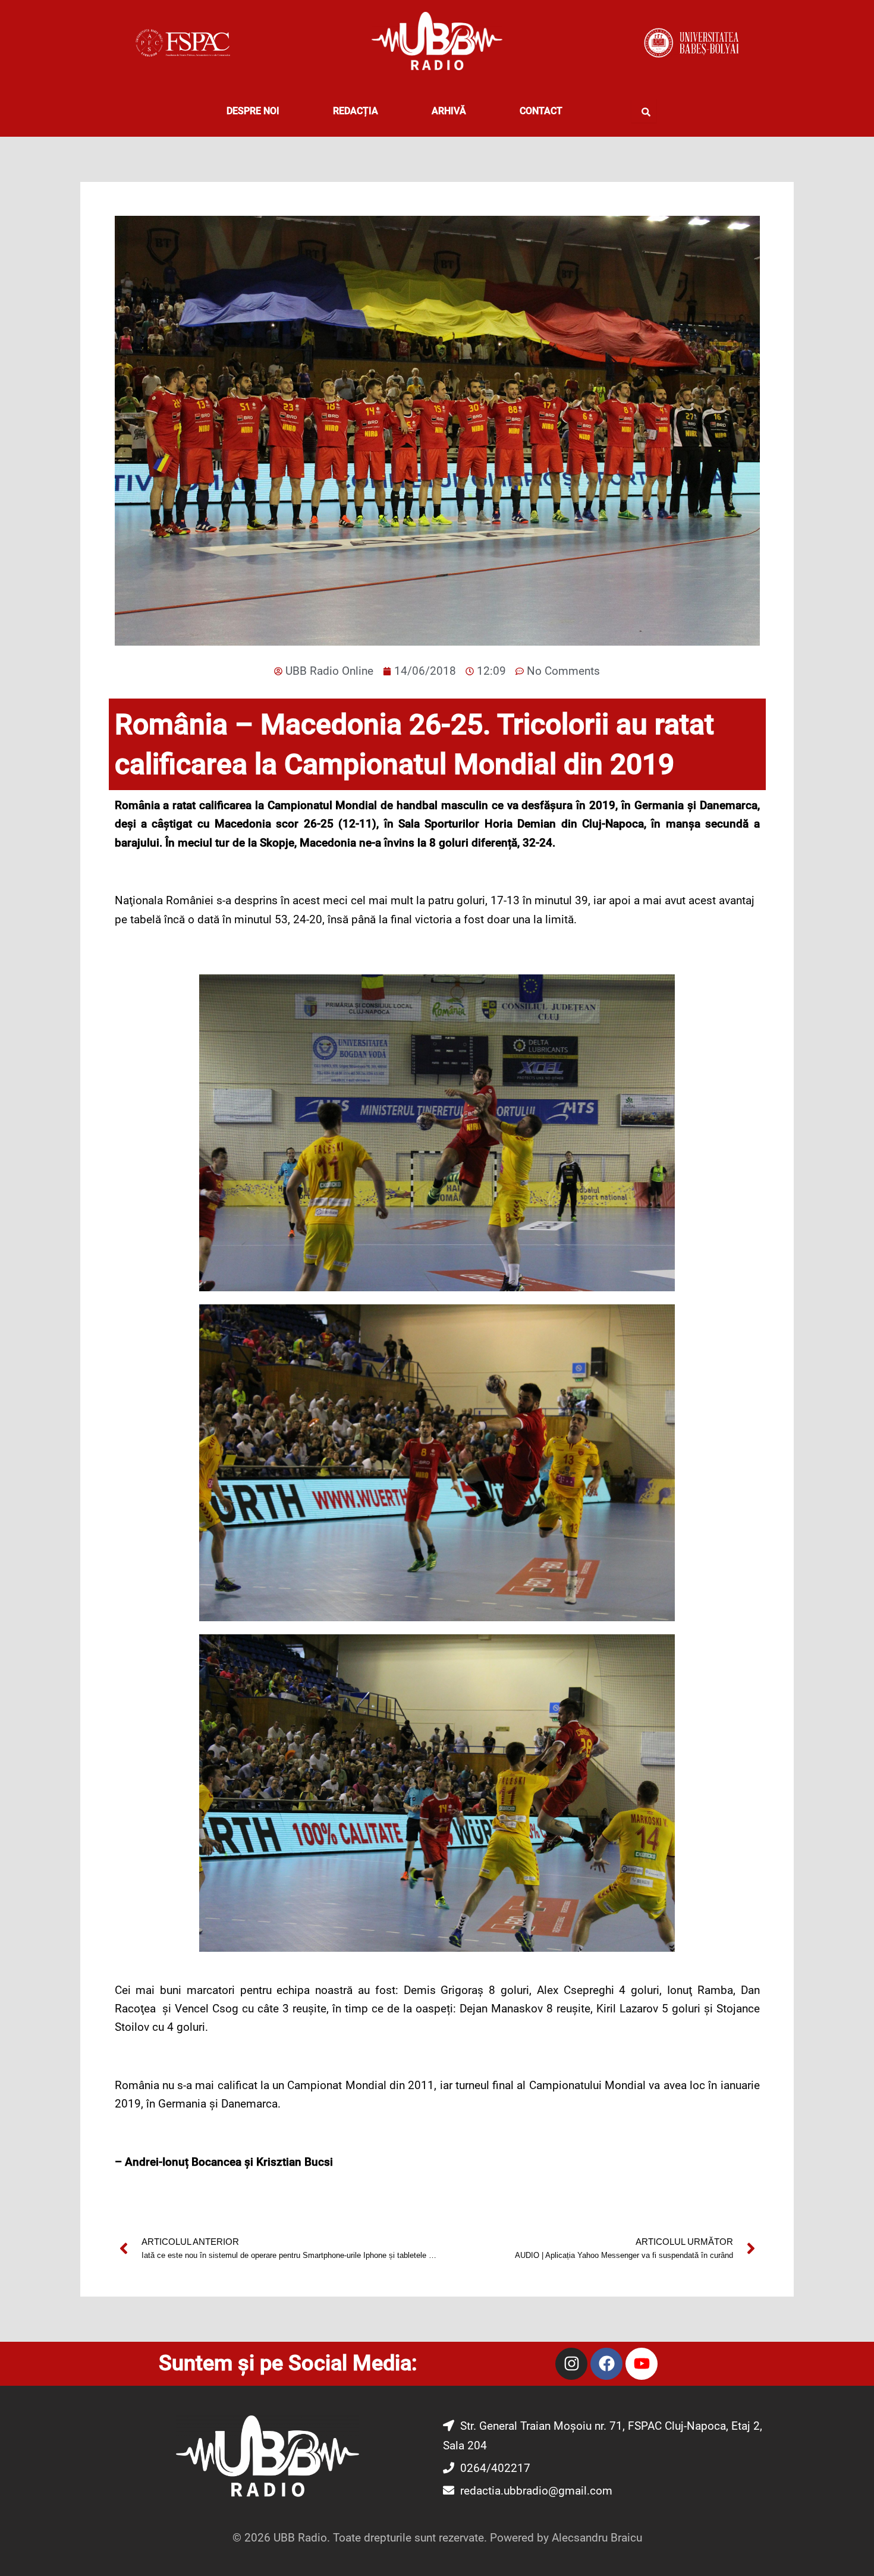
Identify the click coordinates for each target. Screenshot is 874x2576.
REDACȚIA (356, 111)
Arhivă (449, 111)
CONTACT (541, 111)
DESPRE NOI (253, 111)
